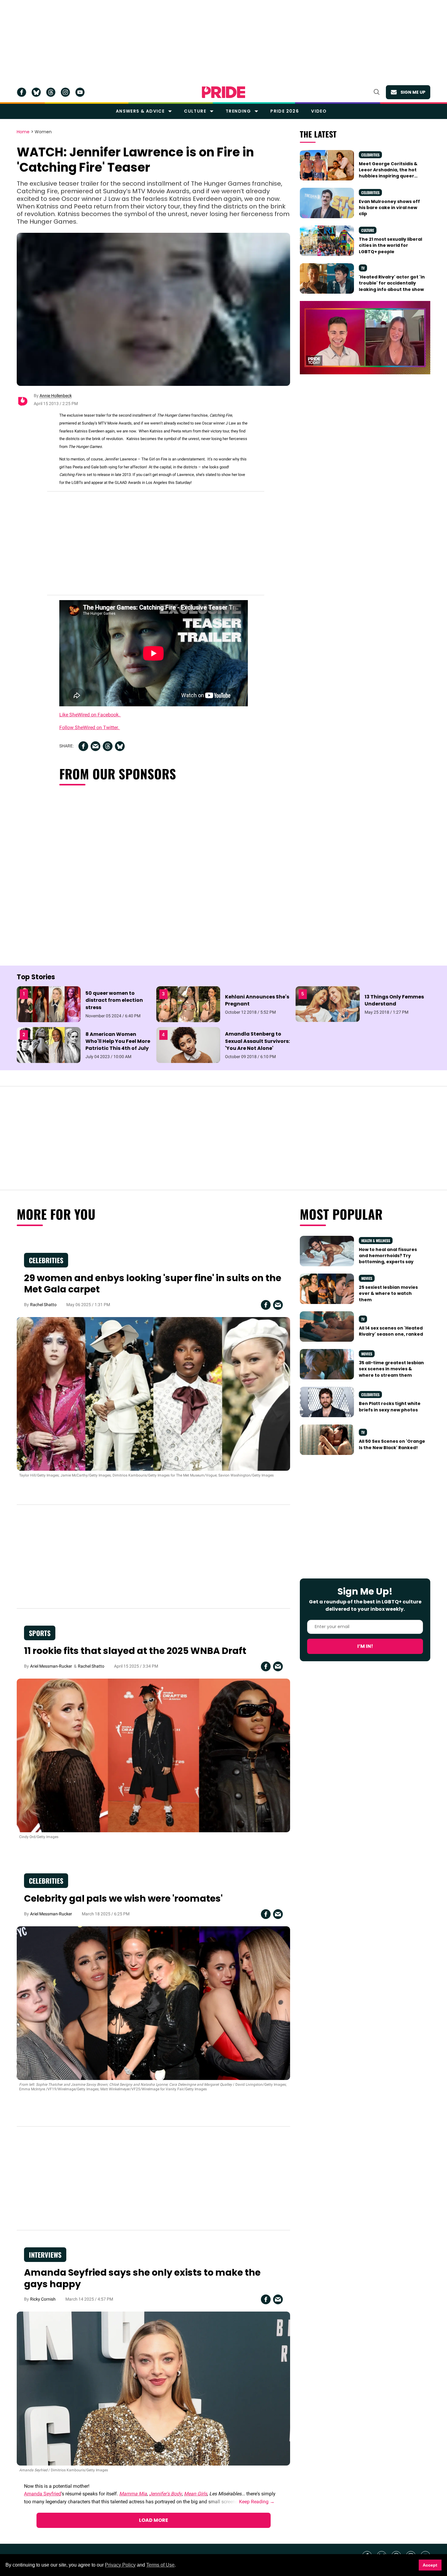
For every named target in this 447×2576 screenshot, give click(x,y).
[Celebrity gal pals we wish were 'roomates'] (153, 2003)
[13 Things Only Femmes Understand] (327, 1004)
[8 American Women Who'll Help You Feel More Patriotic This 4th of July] (49, 1045)
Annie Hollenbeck (56, 396)
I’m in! (365, 1646)
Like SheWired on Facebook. (90, 715)
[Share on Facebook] (83, 746)
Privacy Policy (120, 2565)
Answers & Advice (140, 111)
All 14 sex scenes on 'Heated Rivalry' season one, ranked (391, 1331)
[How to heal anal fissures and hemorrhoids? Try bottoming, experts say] (327, 1251)
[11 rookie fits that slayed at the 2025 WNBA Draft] (153, 1755)
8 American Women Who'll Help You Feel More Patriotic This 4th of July (118, 1041)
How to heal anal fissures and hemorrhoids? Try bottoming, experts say (388, 1256)
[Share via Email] (95, 746)
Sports (40, 1633)
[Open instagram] (65, 92)
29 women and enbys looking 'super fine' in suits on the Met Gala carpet (153, 1284)
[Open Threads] (51, 92)
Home (23, 132)
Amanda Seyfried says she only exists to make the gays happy (142, 2278)
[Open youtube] (80, 92)
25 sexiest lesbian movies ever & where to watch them (388, 1293)
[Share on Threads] (108, 746)
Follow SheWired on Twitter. (90, 727)
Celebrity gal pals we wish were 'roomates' (123, 1898)
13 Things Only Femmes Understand (394, 1000)
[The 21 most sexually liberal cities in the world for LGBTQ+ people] (327, 240)
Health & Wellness (376, 1241)
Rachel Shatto (43, 1305)
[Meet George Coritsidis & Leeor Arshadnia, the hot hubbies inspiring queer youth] (327, 165)
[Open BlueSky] (36, 92)
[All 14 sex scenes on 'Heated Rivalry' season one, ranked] (327, 1326)
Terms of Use (160, 2565)
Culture (195, 111)
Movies (367, 1278)
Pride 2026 (285, 111)
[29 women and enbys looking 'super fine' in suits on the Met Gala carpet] (153, 1393)
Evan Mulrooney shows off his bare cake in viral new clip (389, 208)
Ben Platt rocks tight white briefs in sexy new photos (390, 1407)
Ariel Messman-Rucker (51, 1666)
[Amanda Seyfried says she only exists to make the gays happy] (153, 2388)
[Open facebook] (22, 92)
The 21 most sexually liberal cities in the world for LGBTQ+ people (390, 245)
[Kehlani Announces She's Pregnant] (188, 1004)
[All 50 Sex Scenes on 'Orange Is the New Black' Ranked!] (327, 1439)
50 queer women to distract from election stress (114, 1000)
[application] (365, 338)
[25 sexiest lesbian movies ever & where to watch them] (327, 1288)
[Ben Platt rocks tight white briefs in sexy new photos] (327, 1402)
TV (363, 268)
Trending (238, 111)
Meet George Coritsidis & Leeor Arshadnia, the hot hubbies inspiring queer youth (388, 173)
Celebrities (370, 155)
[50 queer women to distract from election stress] (49, 1004)
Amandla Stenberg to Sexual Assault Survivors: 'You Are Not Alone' (257, 1041)
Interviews (45, 2255)
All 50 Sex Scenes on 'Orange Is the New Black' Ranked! (392, 1444)
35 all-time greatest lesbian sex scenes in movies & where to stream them (391, 1369)
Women (43, 132)
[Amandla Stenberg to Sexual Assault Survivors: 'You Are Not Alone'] (188, 1045)
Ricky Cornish (43, 2299)
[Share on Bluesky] (120, 746)
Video (319, 111)
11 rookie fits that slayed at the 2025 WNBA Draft (135, 1651)
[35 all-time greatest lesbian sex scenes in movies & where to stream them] (327, 1364)
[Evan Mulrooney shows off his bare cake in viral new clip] (327, 203)
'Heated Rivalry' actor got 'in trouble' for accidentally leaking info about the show (392, 283)
